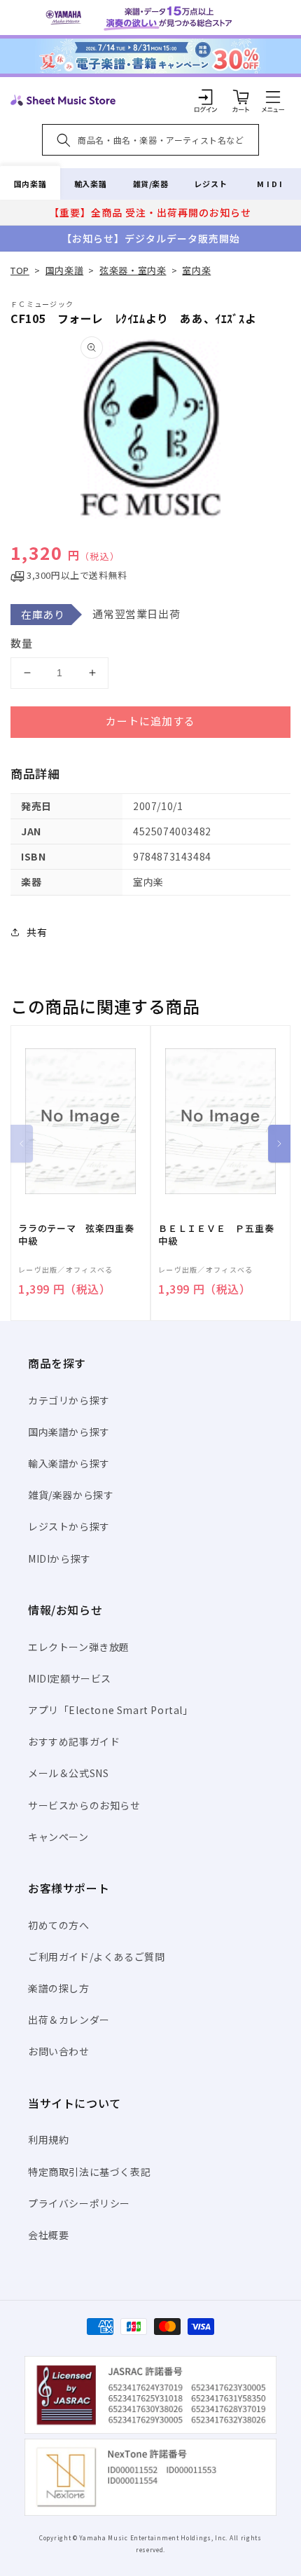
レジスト (211, 184)
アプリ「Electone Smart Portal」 (111, 1710)
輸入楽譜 (90, 184)
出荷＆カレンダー (69, 2020)
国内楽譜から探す (69, 1432)
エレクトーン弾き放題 (79, 1647)
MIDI (271, 184)
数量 (22, 643)
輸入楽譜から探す (69, 1463)
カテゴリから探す (69, 1400)
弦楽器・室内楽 (133, 270)
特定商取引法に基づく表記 (89, 2172)
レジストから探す (69, 1526)
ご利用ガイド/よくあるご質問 (96, 1957)
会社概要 (48, 2235)
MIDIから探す (59, 1558)
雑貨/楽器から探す (71, 1495)
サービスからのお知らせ (84, 1805)
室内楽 (196, 270)
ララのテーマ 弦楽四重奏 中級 (80, 1235)
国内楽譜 (30, 184)
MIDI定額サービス (70, 1678)
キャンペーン (58, 1837)
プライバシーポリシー (79, 2203)
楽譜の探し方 (59, 1988)
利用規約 (48, 2139)
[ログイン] (206, 97)
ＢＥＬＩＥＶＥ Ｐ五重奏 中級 (220, 1235)
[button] (273, 97)
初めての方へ (59, 1925)
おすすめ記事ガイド (74, 1741)
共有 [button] (37, 932)
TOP (20, 270)
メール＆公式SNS (68, 1773)
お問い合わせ (59, 2051)
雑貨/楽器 (151, 184)
